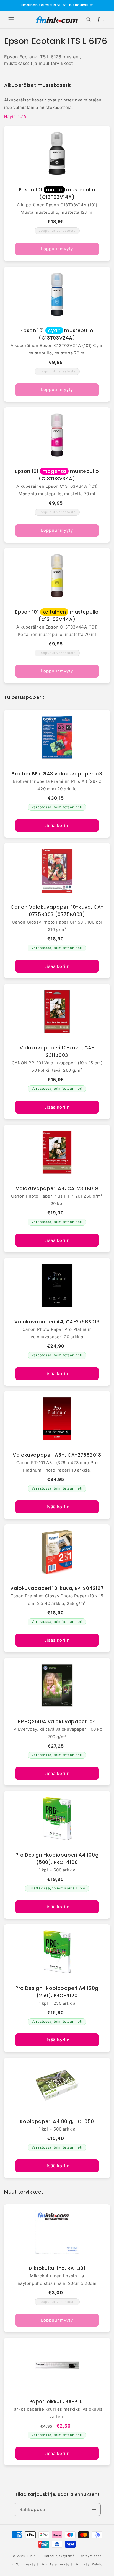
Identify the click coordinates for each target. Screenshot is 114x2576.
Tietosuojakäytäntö (59, 2556)
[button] (11, 20)
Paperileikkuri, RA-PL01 (57, 2402)
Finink (33, 2556)
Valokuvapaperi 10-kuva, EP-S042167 (57, 1588)
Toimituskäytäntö (30, 2564)
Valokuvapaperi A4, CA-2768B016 (57, 1322)
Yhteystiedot (91, 2556)
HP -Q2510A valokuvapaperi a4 (57, 1722)
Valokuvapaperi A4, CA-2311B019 (57, 1188)
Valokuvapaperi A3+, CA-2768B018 (57, 1455)
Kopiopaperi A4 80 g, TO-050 (57, 2121)
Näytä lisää (15, 117)
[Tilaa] (94, 2509)
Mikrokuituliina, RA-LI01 (57, 2268)
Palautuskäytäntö (64, 2564)
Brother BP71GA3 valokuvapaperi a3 (57, 774)
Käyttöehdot (94, 2564)
